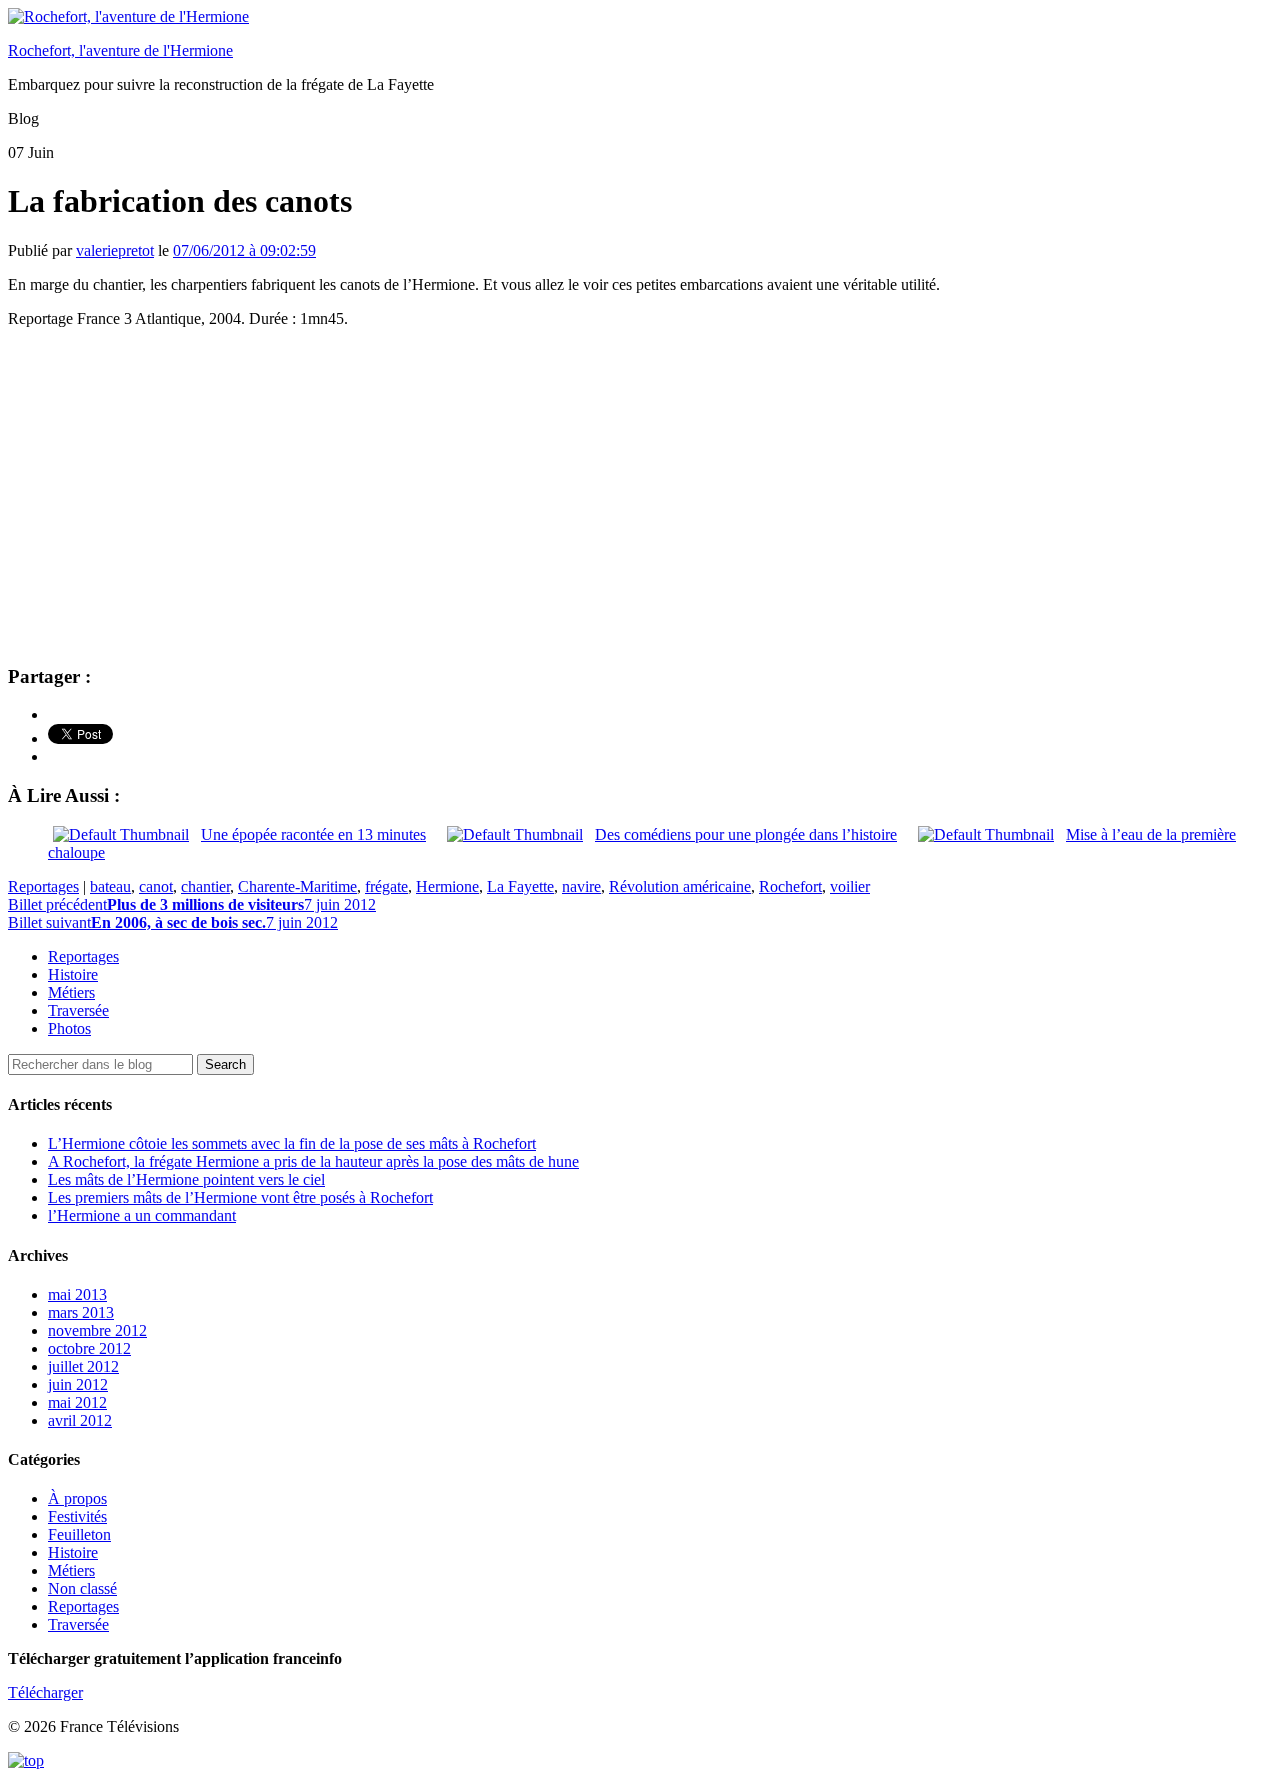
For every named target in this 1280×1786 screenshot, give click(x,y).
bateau (110, 886)
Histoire (73, 974)
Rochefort (790, 886)
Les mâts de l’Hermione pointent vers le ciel (186, 1179)
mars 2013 (81, 1312)
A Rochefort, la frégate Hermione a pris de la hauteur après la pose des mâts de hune (313, 1161)
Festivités (77, 1516)
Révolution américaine (680, 886)
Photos (69, 1028)
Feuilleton (79, 1534)
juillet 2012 (83, 1366)
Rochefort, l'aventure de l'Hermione (120, 50)
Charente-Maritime (297, 886)
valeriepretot (115, 250)
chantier (205, 886)
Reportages (43, 886)
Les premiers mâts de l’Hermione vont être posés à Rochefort (240, 1197)
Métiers (71, 992)
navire (581, 886)
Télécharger (45, 1692)
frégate (386, 886)
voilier (850, 886)
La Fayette (520, 886)
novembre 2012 (97, 1330)
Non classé (82, 1588)
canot (156, 886)
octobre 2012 (89, 1348)
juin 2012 (78, 1384)
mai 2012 (77, 1402)
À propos (77, 1498)
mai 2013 (77, 1294)
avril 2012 (80, 1420)
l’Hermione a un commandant (142, 1215)
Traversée (78, 1010)
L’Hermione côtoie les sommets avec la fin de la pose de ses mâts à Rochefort (292, 1143)
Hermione (447, 886)
